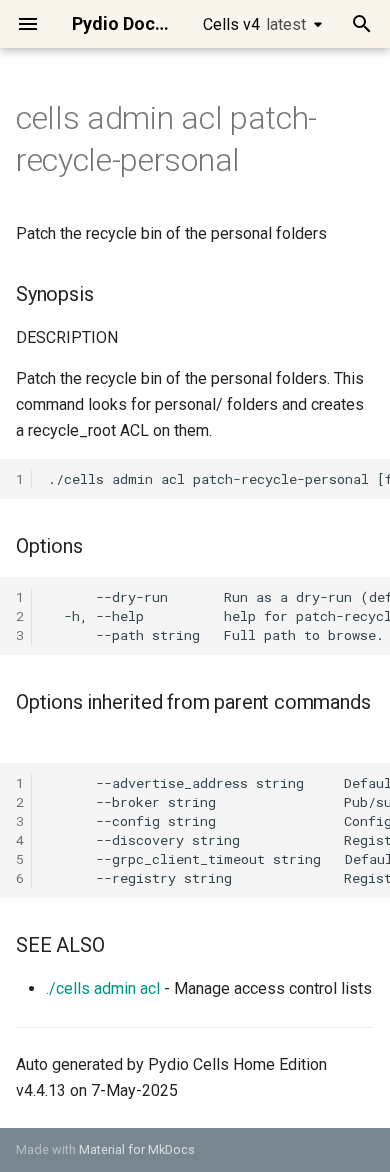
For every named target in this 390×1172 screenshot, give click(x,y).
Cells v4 (254, 24)
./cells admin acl (103, 988)
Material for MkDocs (137, 1149)
